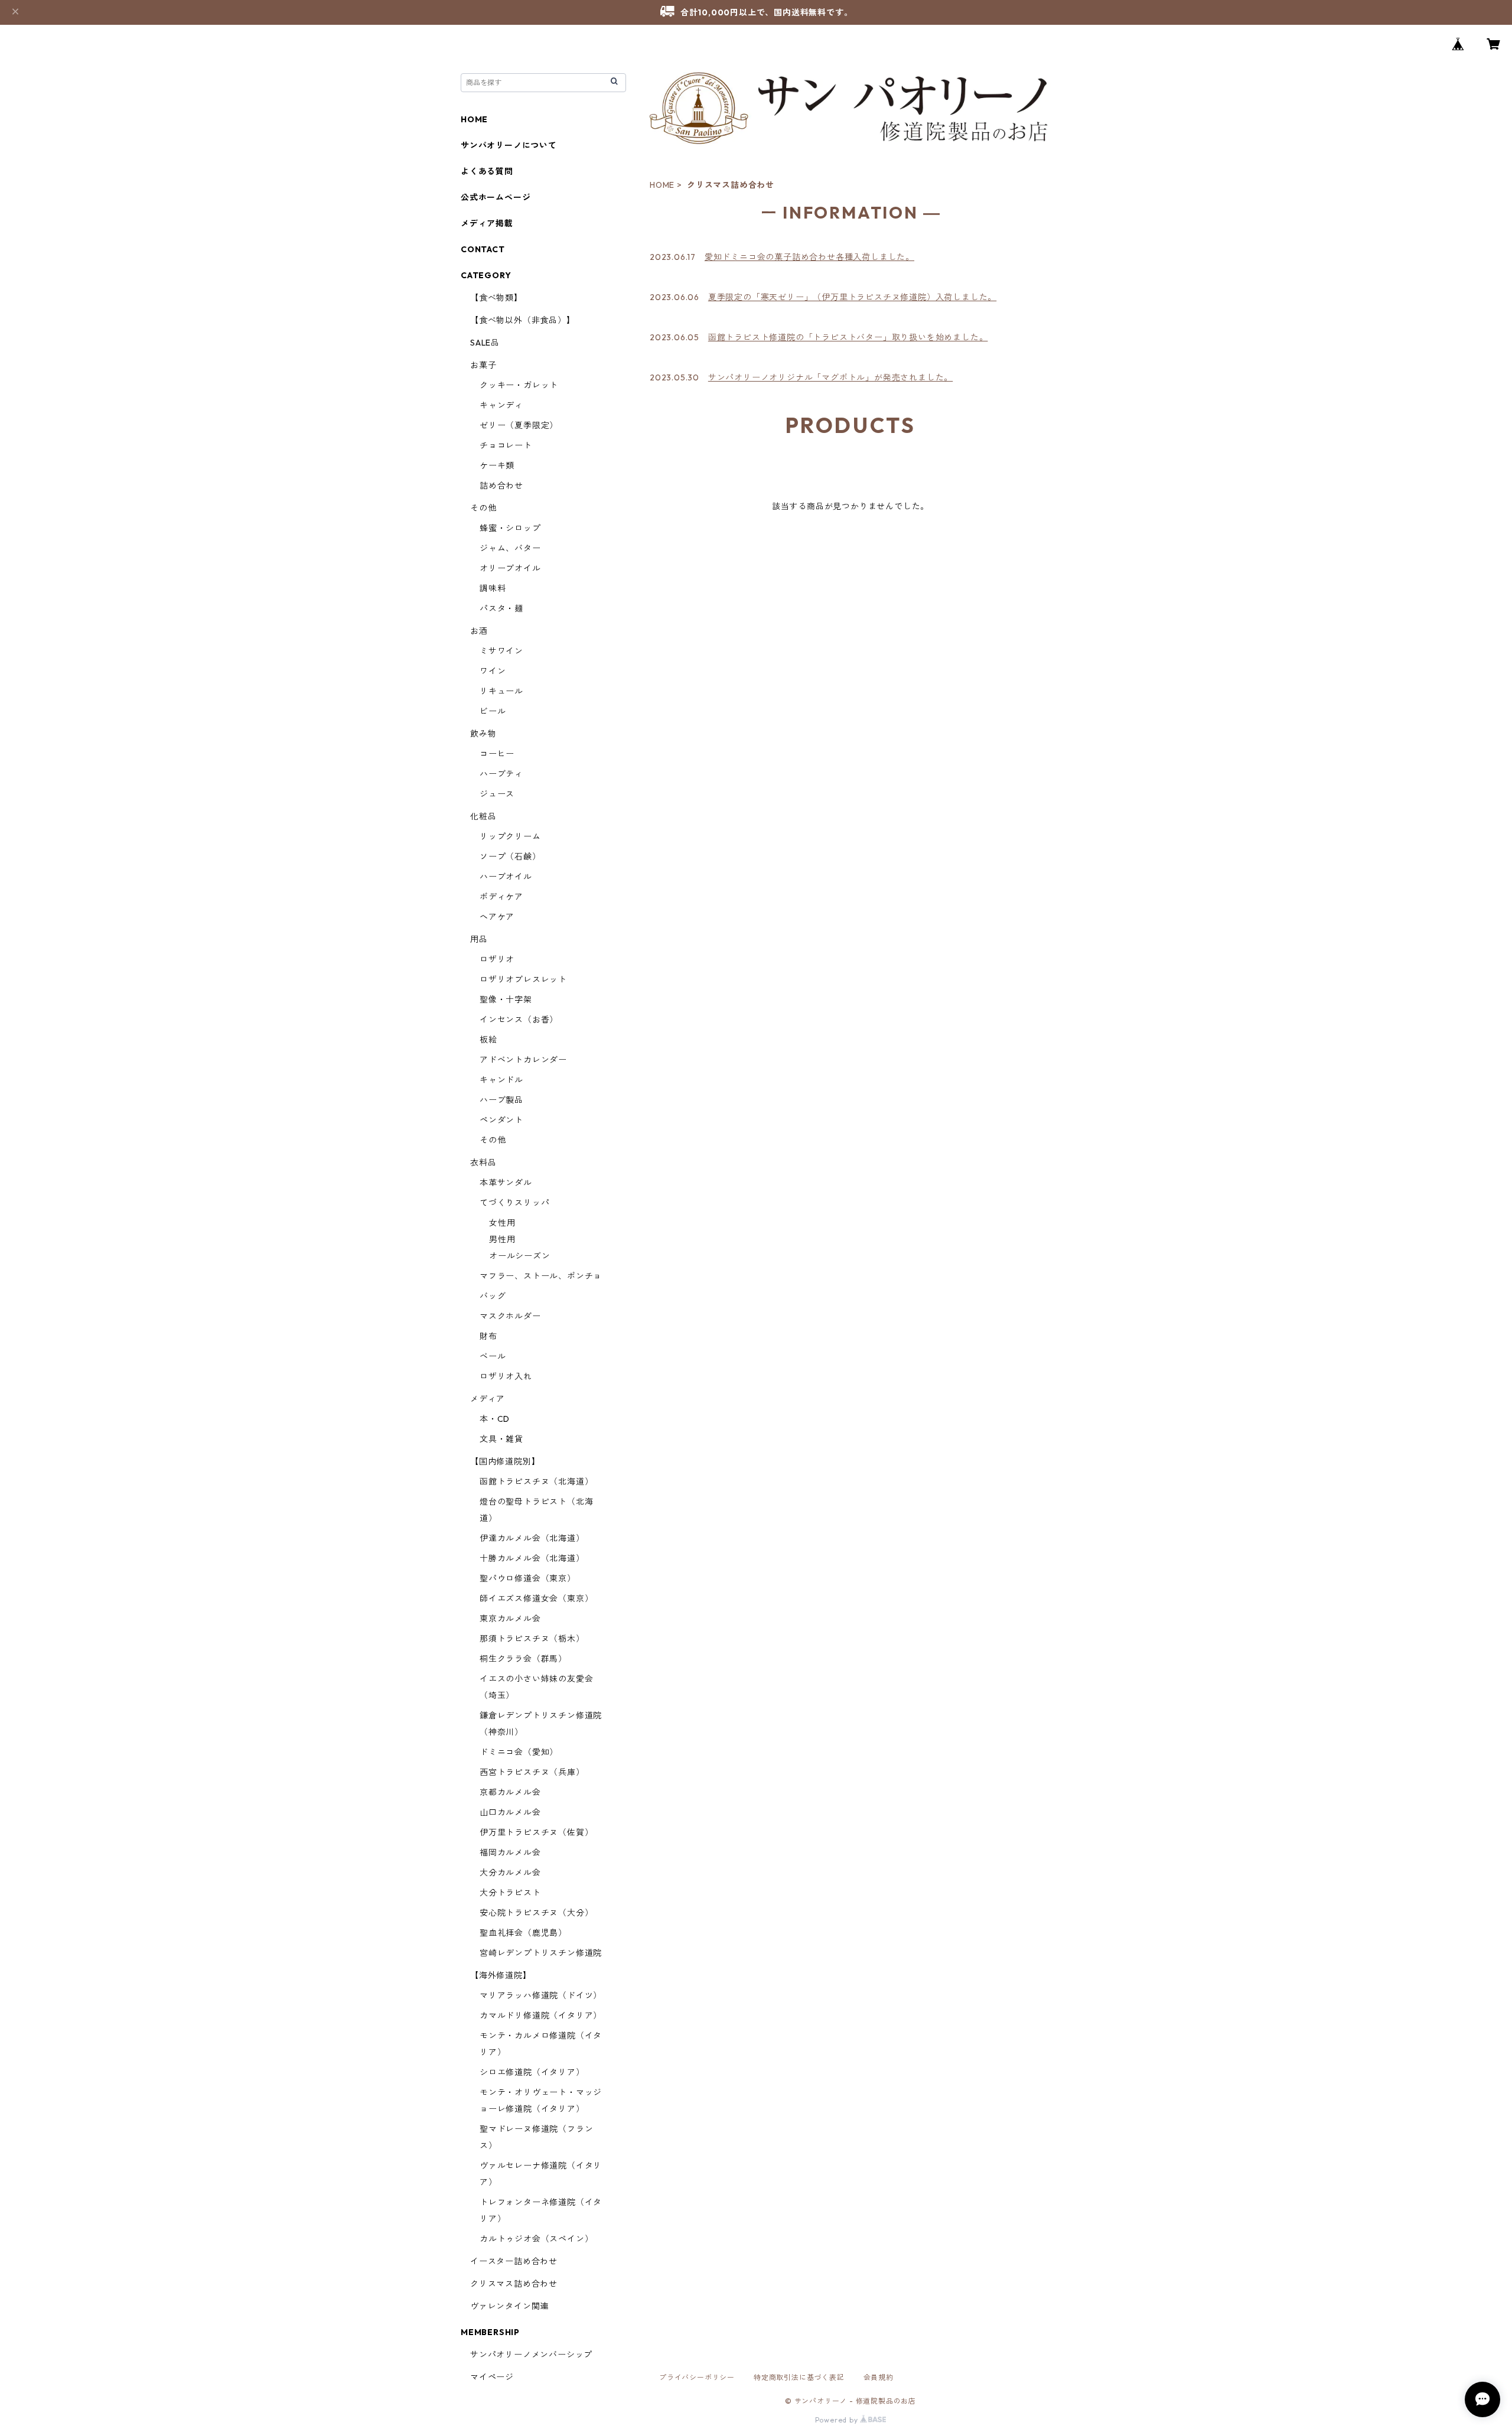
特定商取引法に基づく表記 (799, 2377)
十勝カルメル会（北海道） (532, 1558)
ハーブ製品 (501, 1100)
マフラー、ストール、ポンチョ (541, 1276)
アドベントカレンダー (523, 1060)
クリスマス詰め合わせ (514, 2284)
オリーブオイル (510, 568)
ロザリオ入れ (506, 1376)
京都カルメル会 (510, 1792)
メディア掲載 (487, 223)
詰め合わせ (501, 486)
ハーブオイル (506, 877)
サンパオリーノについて (509, 145)
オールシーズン (520, 1256)
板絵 (488, 1040)
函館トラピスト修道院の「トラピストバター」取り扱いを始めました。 (848, 337)
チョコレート (506, 445)
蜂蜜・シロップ (510, 528)
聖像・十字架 (506, 999)
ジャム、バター (510, 548)
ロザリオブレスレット (523, 979)
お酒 (479, 631)
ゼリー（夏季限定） (519, 425)
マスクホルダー (510, 1316)
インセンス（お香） (519, 1020)
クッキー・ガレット (519, 385)
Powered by (838, 2420)
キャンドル (501, 1080)
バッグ (493, 1296)
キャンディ (501, 405)
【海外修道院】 (501, 1975)
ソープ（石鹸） (510, 857)
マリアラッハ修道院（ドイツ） (541, 1995)
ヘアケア (497, 917)
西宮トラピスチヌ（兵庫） (532, 1772)
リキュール (501, 691)
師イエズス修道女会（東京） (536, 1598)
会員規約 (879, 2377)
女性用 (502, 1223)
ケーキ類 (497, 465)
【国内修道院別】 (505, 1461)
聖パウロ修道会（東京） (528, 1578)
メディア (488, 1399)
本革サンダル (506, 1183)
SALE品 (485, 343)
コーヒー (497, 754)
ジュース (497, 794)
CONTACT (483, 249)
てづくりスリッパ (514, 1203)
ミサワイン (501, 651)
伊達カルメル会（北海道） (532, 1538)
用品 (479, 939)
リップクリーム (510, 836)
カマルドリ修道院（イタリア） (541, 2016)
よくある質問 (487, 171)
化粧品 (483, 816)
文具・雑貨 (501, 1439)
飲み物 (483, 734)
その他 (483, 508)
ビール (493, 711)
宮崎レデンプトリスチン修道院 (541, 1953)
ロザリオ (497, 959)
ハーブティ (501, 774)
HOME (662, 185)
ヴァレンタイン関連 (509, 2306)
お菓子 (483, 365)
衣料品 (483, 1163)
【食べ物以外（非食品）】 (523, 320)
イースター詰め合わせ (514, 2261)
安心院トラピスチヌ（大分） (536, 1913)
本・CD (495, 1419)
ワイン (493, 671)
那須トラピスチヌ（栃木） (532, 1639)
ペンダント (501, 1120)
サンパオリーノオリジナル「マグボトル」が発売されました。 (830, 377)
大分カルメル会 (510, 1873)
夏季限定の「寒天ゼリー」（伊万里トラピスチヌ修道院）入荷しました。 (852, 297)
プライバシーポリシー (697, 2377)
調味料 (493, 588)
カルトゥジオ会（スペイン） (536, 2239)
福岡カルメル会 (510, 1852)
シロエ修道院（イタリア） (532, 2072)
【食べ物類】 (496, 298)
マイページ (492, 2377)
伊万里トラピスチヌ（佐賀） (536, 1832)
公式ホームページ (496, 197)
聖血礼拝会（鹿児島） (523, 1933)
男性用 (502, 1239)
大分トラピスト (510, 1893)
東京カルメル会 (510, 1619)
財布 (488, 1336)
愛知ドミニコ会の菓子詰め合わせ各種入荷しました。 (809, 257)
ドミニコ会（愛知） (519, 1752)
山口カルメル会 (510, 1812)
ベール (493, 1356)
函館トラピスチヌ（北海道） (536, 1482)
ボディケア (501, 897)
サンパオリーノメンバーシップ (531, 2355)
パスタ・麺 (501, 608)
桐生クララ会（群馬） (523, 1659)
